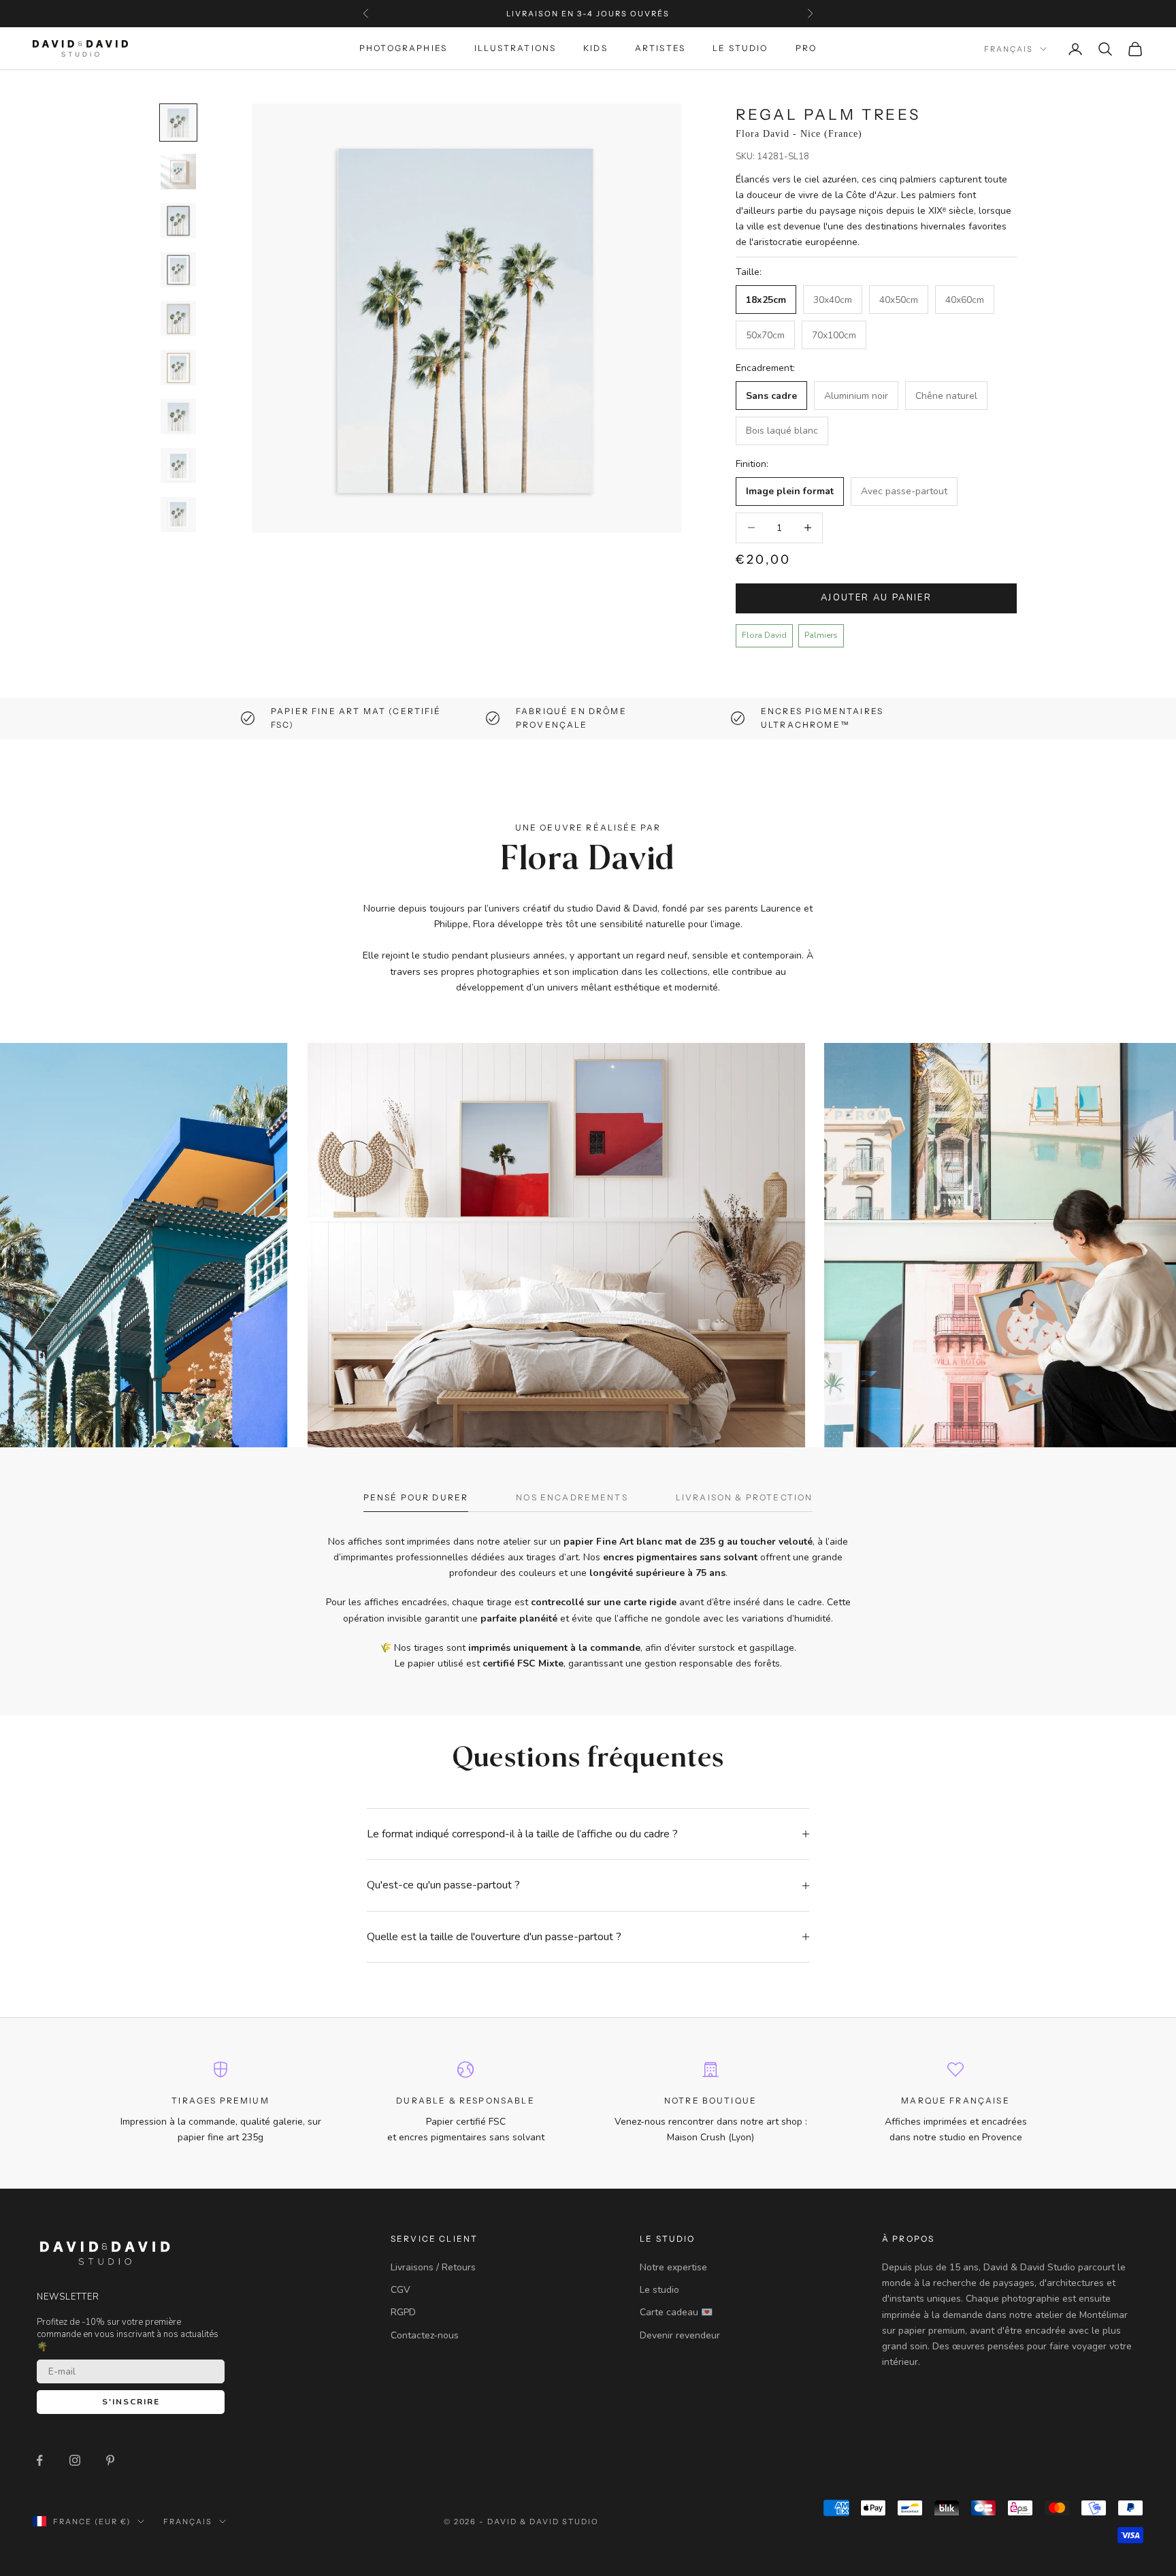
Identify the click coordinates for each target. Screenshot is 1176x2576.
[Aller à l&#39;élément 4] (178, 270)
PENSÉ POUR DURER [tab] (416, 1497)
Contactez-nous (425, 2335)
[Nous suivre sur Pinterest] (110, 2460)
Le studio (659, 2290)
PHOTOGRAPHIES (403, 49)
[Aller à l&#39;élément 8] (178, 466)
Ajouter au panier (876, 598)
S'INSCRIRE (131, 2402)
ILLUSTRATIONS (515, 49)
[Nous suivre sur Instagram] (75, 2460)
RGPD (403, 2312)
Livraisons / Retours (433, 2267)
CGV (401, 2290)
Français (1009, 49)
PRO (806, 49)
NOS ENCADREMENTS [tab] (572, 1497)
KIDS (595, 49)
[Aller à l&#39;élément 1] (178, 123)
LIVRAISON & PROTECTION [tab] (745, 1497)
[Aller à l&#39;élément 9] (178, 515)
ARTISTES (660, 49)
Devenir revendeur (680, 2335)
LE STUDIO (740, 49)
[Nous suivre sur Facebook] (39, 2460)
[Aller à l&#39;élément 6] (178, 368)
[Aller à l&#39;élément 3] (178, 221)
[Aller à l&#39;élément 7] (178, 417)
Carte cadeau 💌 (676, 2312)
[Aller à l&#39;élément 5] (178, 319)
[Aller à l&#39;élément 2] (178, 172)
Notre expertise (673, 2267)
